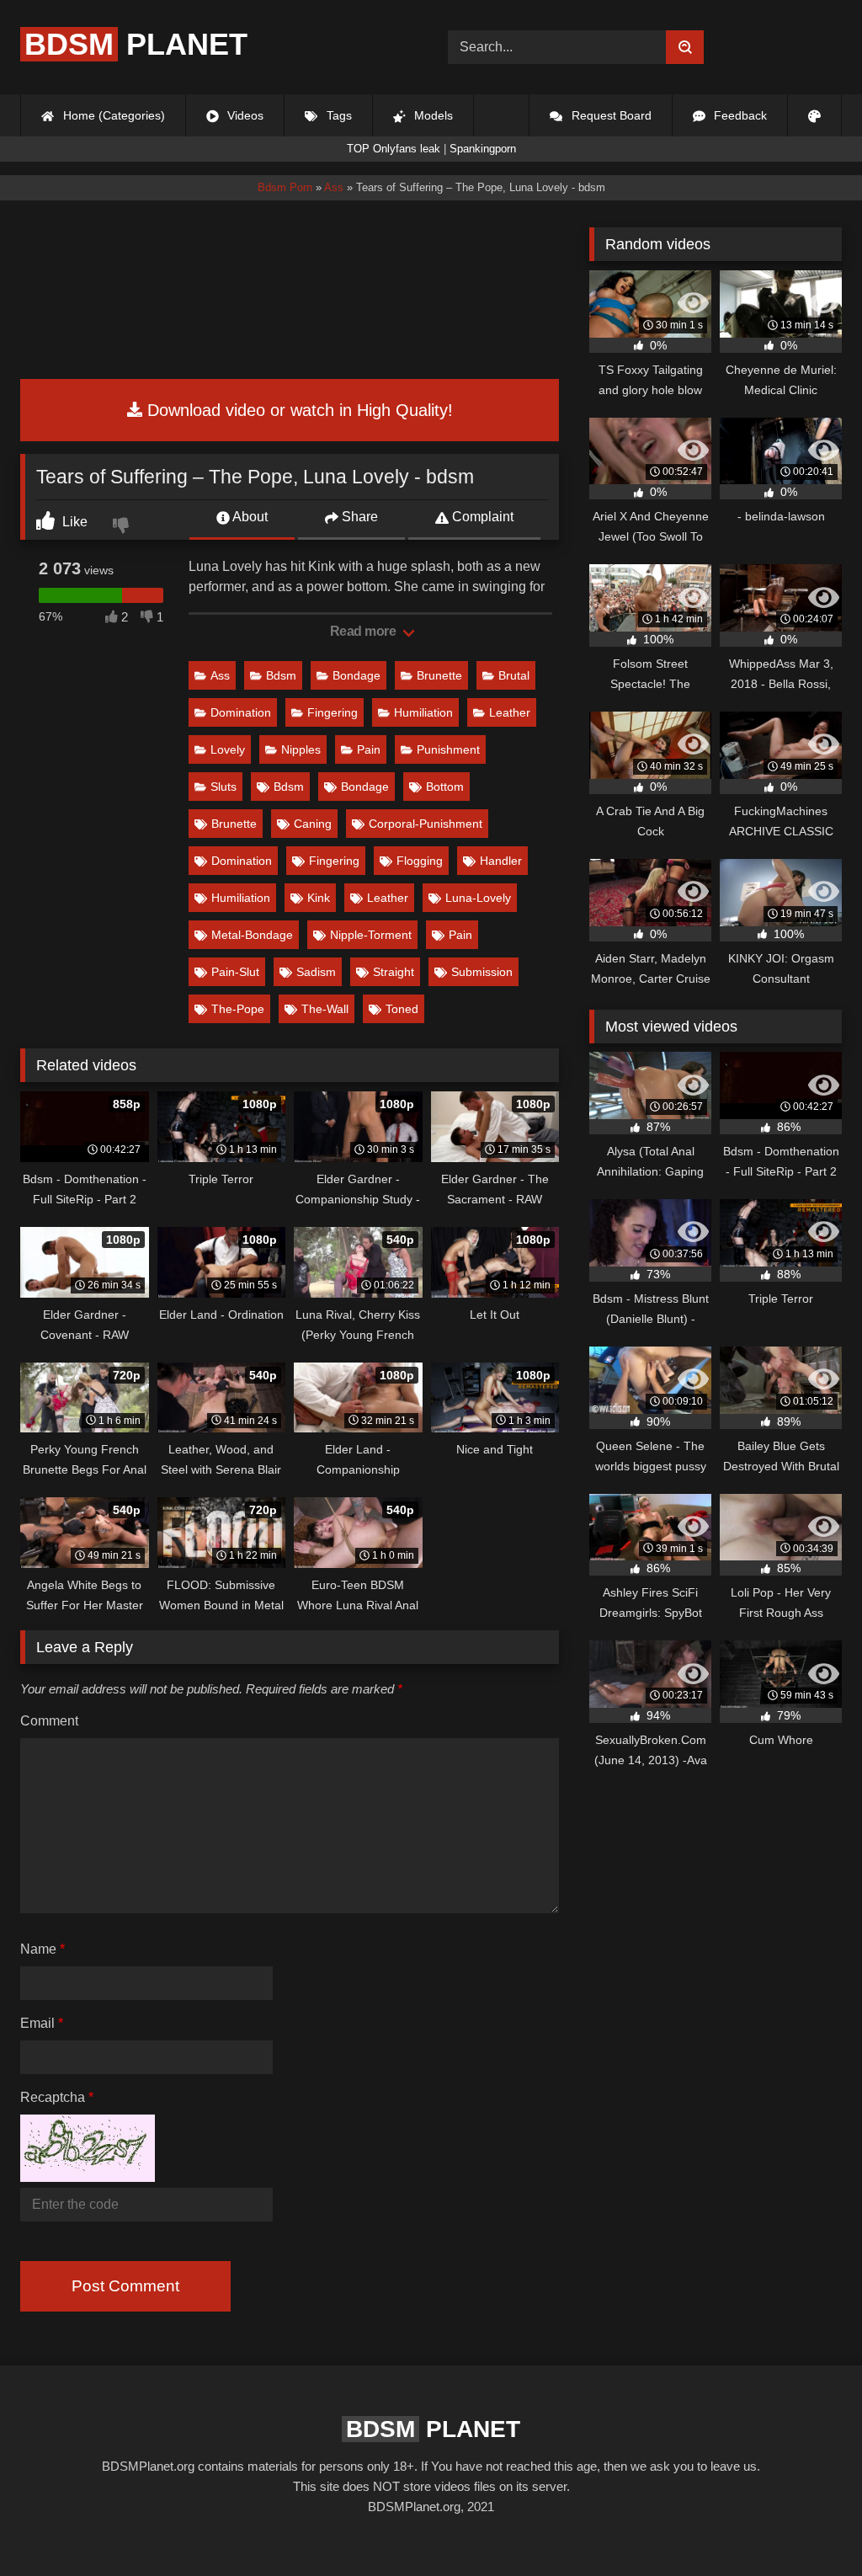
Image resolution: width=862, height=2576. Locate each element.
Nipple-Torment (371, 935)
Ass (220, 675)
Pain (369, 749)
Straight (394, 972)
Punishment (448, 749)
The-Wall (325, 1009)
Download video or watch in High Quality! (298, 410)
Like (73, 522)
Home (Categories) (112, 115)
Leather (510, 712)
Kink (319, 898)
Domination (241, 712)
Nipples (301, 749)
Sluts (223, 787)
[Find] (685, 47)
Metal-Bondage (252, 935)
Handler (501, 861)
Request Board (610, 115)
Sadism (316, 972)
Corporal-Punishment (426, 824)
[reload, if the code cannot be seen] (88, 2177)
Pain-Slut (235, 972)
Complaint (481, 517)
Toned (402, 1009)
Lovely (228, 749)
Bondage (357, 675)
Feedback (739, 115)
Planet (136, 44)
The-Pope (238, 1009)
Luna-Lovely (478, 898)
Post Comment (125, 2286)
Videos (244, 115)
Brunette (439, 675)
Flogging (420, 861)
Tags (338, 115)
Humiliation (423, 712)
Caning (313, 824)
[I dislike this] (123, 527)
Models (432, 115)
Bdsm (281, 675)
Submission (482, 972)
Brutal (514, 675)
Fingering (333, 712)
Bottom (445, 787)
